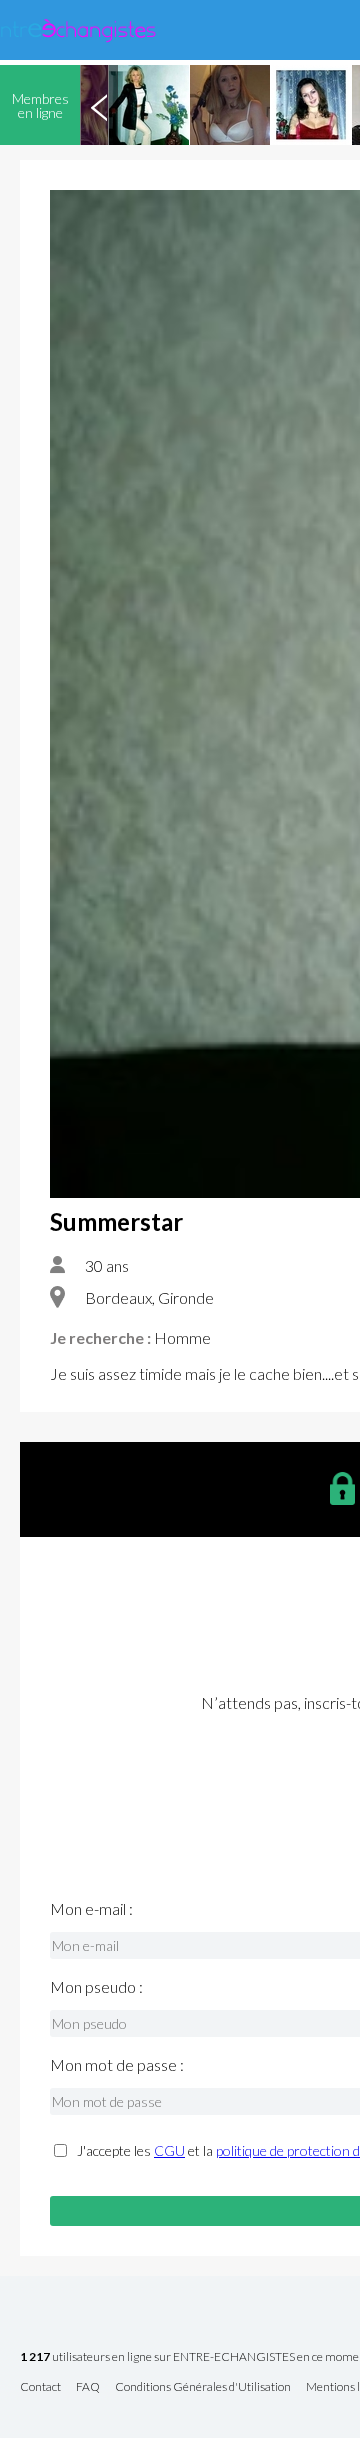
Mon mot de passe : (117, 2065)
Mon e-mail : (91, 1909)
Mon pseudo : (96, 1987)
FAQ (88, 2387)
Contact (40, 2387)
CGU (169, 2150)
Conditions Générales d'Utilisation (203, 2387)
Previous (99, 105)
